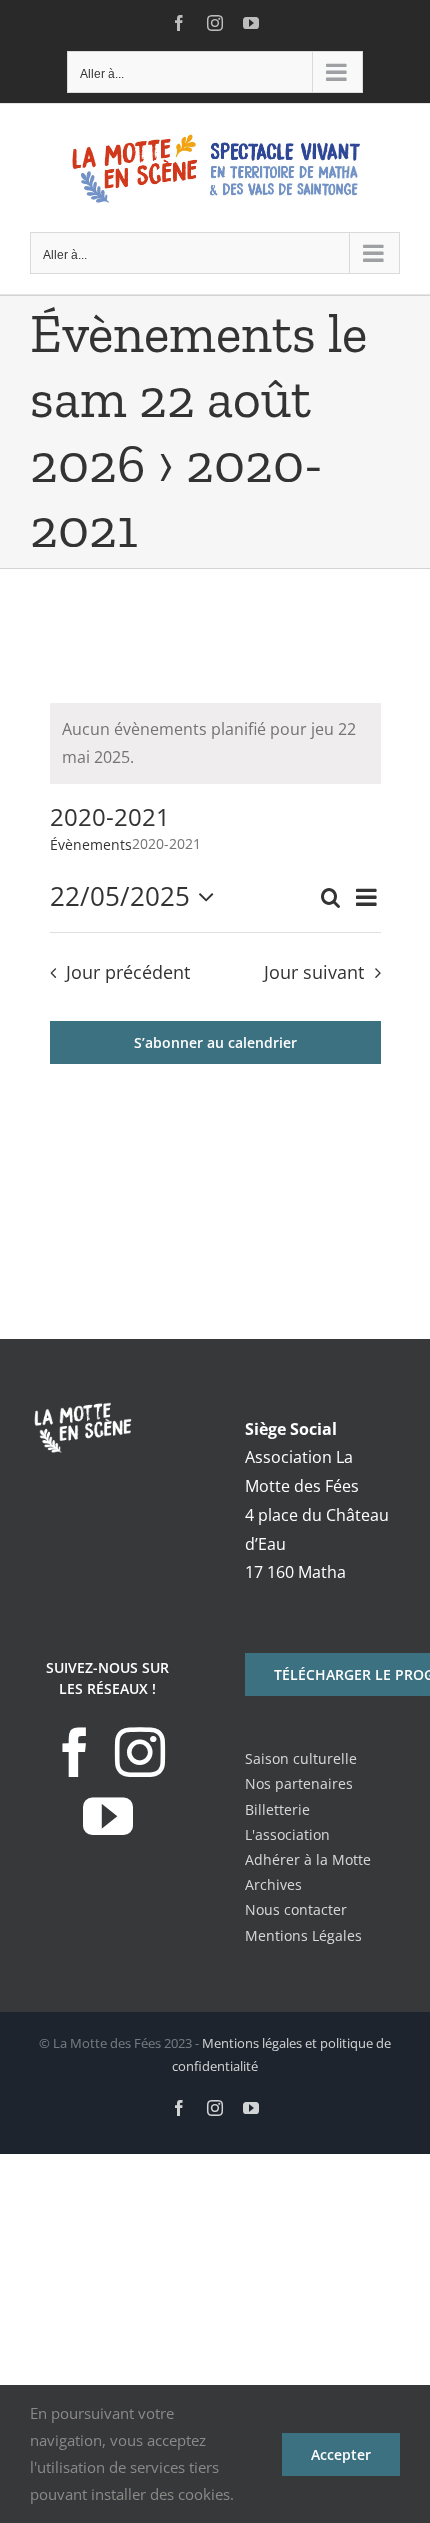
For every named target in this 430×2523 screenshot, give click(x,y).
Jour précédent (128, 972)
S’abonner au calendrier (215, 1042)
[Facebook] (75, 1752)
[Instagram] (140, 1752)
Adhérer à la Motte (308, 1859)
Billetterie (277, 1809)
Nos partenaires (299, 1783)
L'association (287, 1834)
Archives (273, 1884)
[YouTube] (108, 1816)
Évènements (91, 844)
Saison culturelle (301, 1758)
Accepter (341, 2454)
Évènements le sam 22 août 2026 (198, 398)
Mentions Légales (303, 1935)
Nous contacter (296, 1909)
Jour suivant (314, 972)
